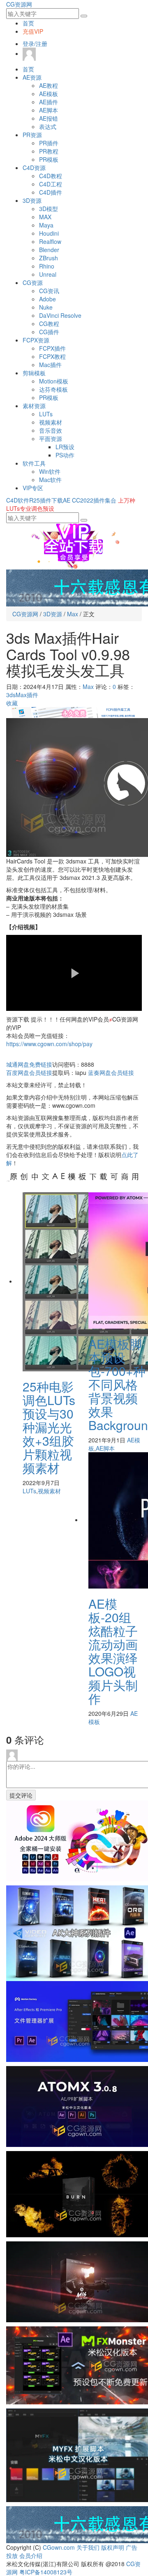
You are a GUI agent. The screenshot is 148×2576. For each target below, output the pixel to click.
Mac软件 (50, 480)
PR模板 (49, 159)
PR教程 (49, 151)
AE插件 (49, 102)
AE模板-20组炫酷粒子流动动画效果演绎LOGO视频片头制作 (113, 1651)
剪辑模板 (34, 373)
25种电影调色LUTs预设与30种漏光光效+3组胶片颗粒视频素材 (49, 1427)
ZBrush (49, 258)
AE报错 (49, 118)
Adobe (47, 299)
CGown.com (59, 2547)
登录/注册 (35, 44)
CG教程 (49, 324)
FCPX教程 (52, 356)
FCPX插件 (52, 348)
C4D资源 (34, 168)
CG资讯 (49, 291)
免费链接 (29, 1064)
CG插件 (49, 332)
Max (73, 614)
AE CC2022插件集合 (90, 500)
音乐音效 (51, 430)
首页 (28, 23)
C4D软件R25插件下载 (35, 500)
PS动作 (65, 455)
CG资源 (33, 282)
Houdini (49, 233)
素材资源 (34, 406)
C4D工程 (51, 184)
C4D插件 (51, 192)
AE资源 (32, 77)
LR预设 (65, 447)
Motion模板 (54, 381)
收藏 (12, 703)
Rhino (47, 266)
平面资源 (51, 439)
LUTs (46, 414)
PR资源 (32, 135)
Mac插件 (50, 365)
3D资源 (32, 200)
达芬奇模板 (53, 389)
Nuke (46, 307)
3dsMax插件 (22, 695)
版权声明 (113, 2547)
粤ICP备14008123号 (46, 2572)
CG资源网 (19, 4)
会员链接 (29, 1072)
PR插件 (49, 143)
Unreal (48, 274)
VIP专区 (33, 488)
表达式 (48, 126)
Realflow (50, 241)
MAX (45, 217)
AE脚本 (49, 110)
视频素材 (51, 422)
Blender (49, 250)
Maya (46, 225)
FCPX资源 (36, 340)
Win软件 (50, 471)
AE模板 (49, 94)
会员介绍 (31, 2555)
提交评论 (21, 1795)
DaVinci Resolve (60, 315)
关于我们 (88, 2547)
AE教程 (49, 85)
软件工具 (34, 463)
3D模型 (49, 209)
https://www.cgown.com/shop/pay (49, 1044)
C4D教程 (51, 176)
